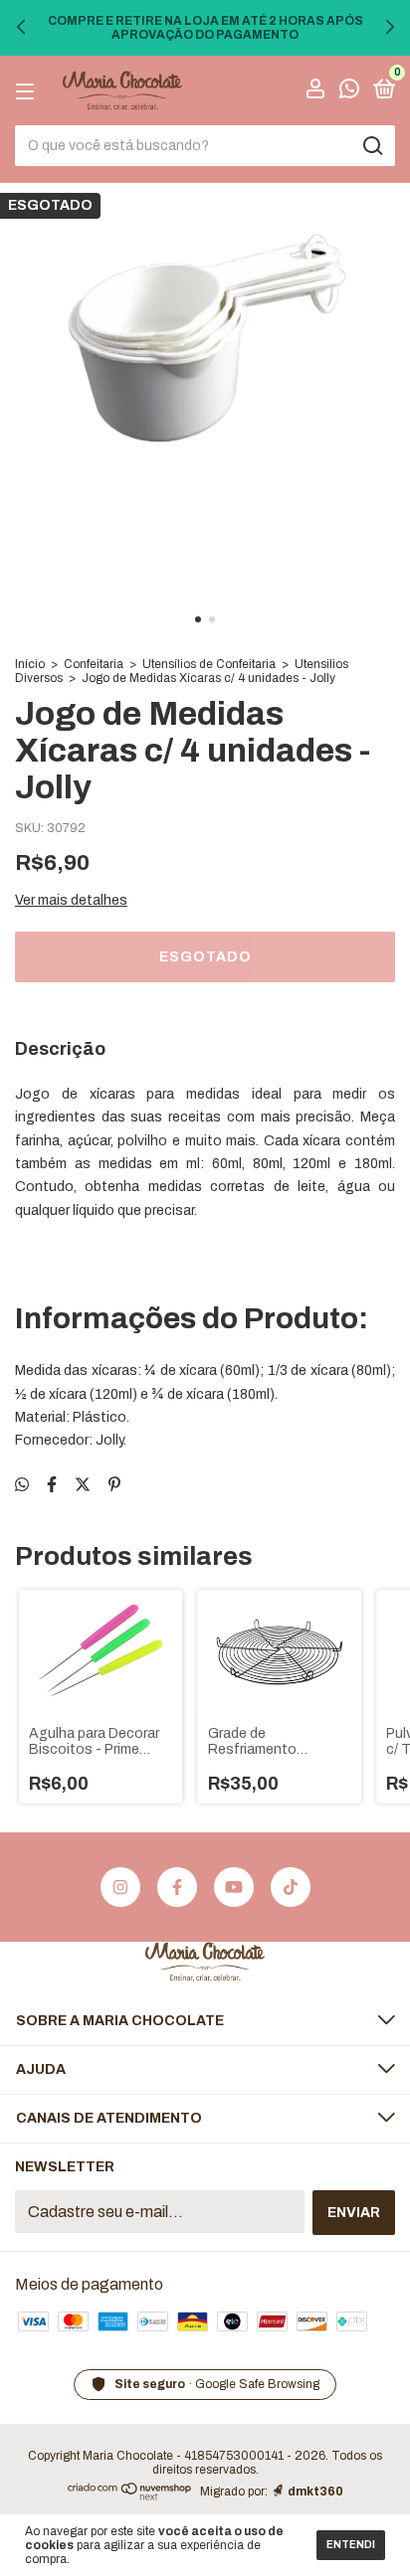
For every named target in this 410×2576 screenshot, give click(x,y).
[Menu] (28, 91)
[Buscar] (372, 146)
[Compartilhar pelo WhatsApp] (22, 1485)
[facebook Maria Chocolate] (177, 1887)
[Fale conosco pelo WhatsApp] (349, 92)
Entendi (351, 2545)
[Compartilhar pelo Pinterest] (114, 1485)
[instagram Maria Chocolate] (120, 1887)
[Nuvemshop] (130, 2495)
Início (30, 664)
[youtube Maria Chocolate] (234, 1887)
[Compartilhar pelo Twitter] (83, 1485)
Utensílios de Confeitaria (209, 664)
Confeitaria (94, 664)
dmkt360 (315, 2491)
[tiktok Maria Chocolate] (291, 1887)
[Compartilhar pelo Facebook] (52, 1485)
